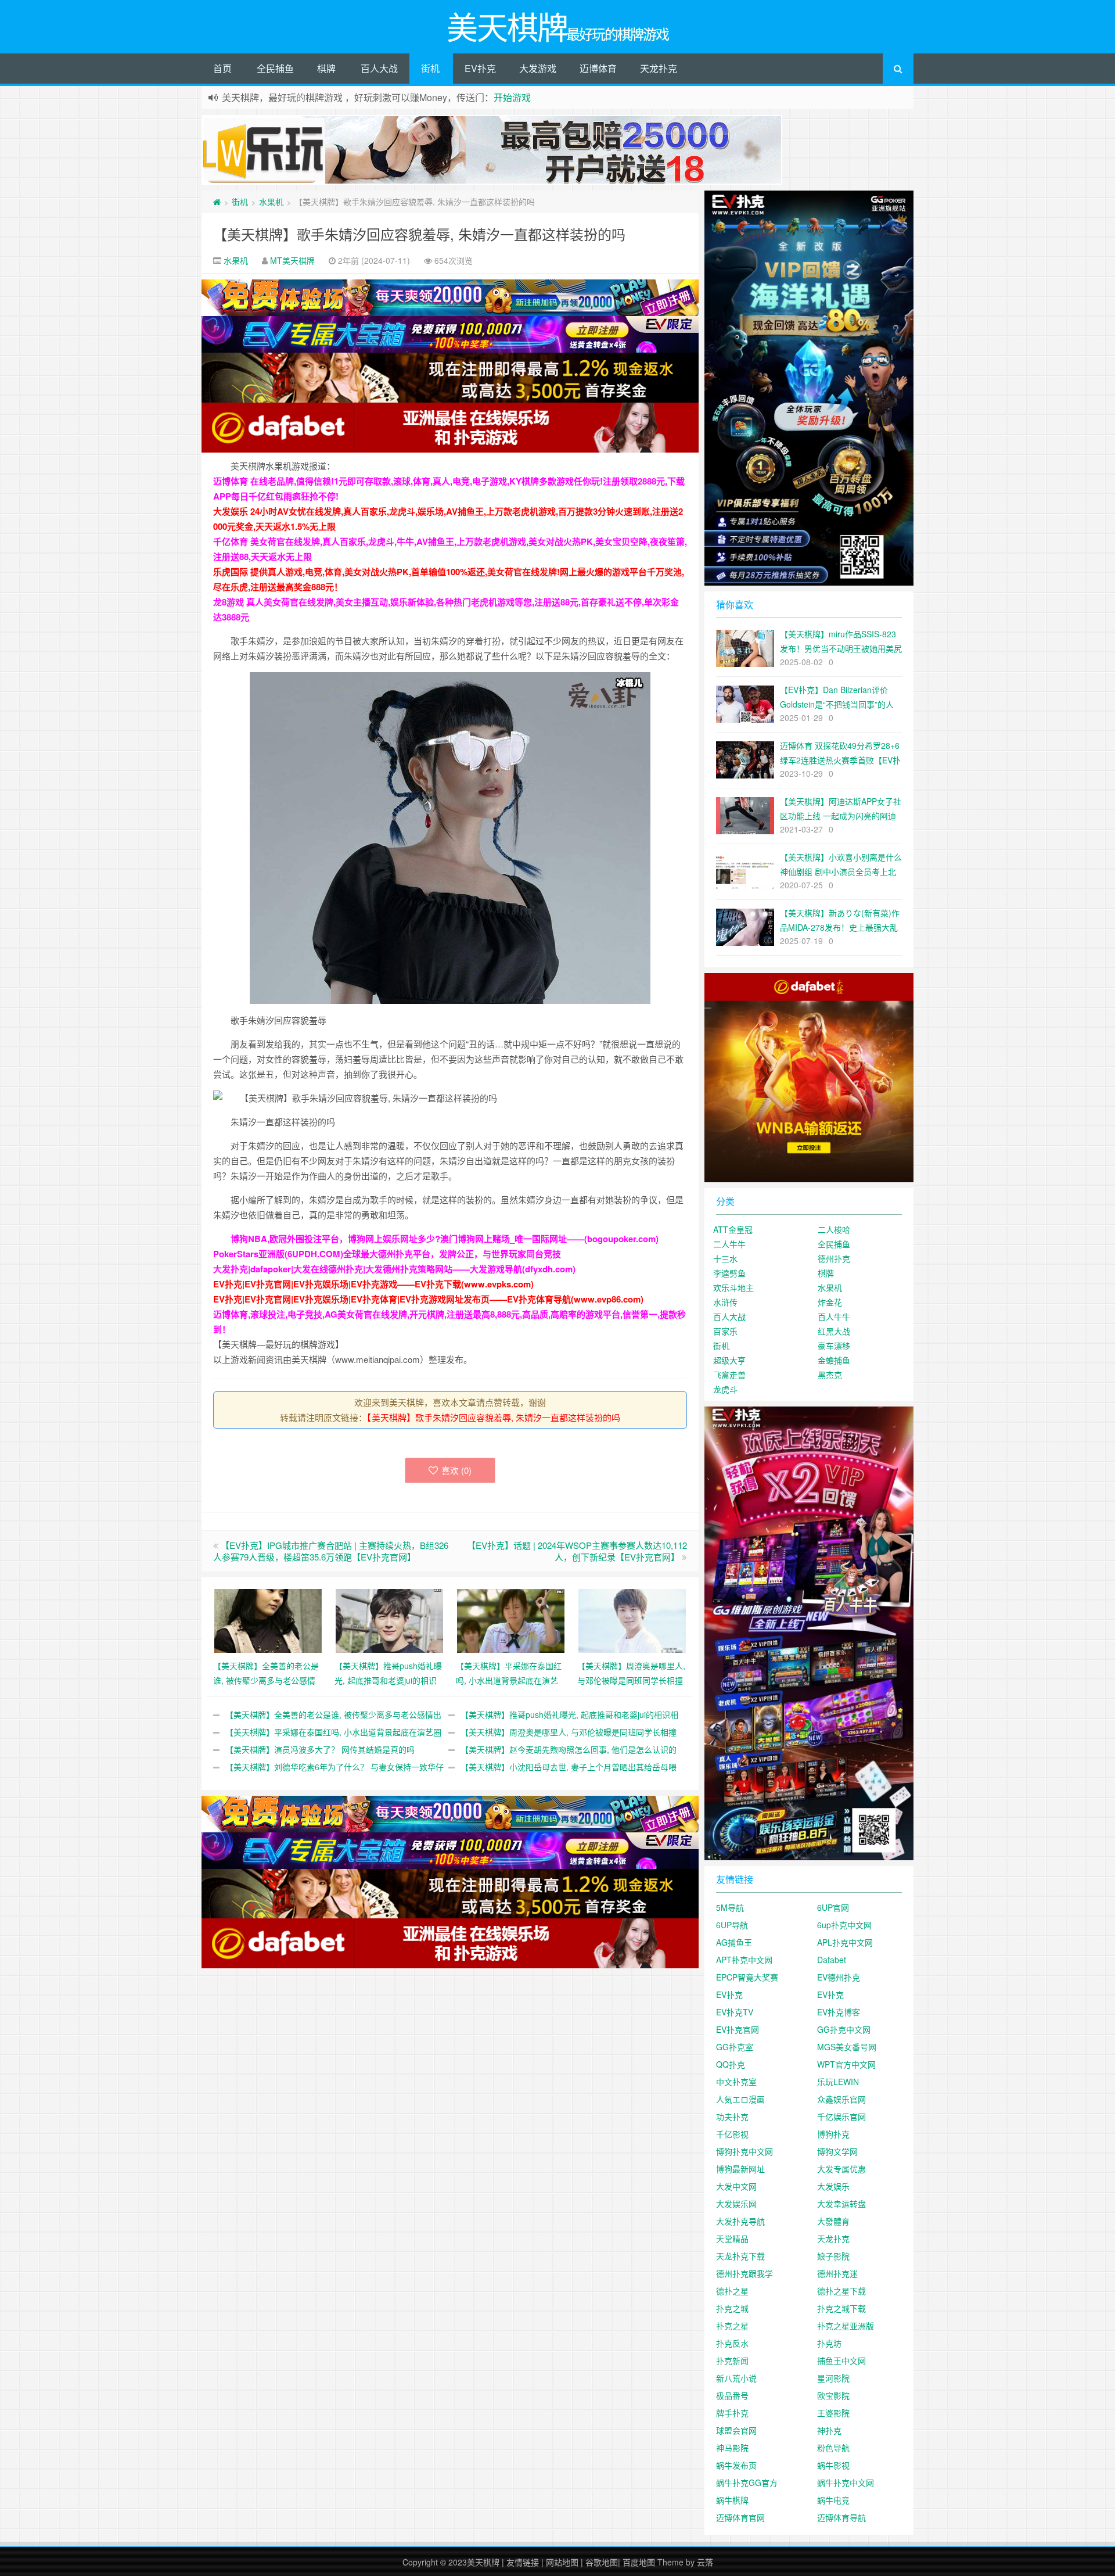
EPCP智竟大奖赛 (747, 1977)
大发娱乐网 (736, 2204)
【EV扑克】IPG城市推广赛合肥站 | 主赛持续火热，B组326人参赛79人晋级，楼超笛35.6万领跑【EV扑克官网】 (331, 1551)
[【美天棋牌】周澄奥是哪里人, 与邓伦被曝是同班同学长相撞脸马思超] (632, 1619)
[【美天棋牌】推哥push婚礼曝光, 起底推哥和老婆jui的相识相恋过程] (389, 1619)
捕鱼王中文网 (841, 2360)
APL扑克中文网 (845, 1942)
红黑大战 (834, 1331)
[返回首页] (217, 202)
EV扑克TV (735, 2012)
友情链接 (523, 2562)
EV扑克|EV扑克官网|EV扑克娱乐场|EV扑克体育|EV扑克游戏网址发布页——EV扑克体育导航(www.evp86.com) (428, 1299)
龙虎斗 (725, 1389)
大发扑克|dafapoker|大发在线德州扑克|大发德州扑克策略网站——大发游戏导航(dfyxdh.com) (394, 1269)
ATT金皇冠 (733, 1229)
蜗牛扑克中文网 (846, 2482)
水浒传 (725, 1302)
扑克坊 (829, 2343)
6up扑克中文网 (844, 1925)
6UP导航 (732, 1925)
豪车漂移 (834, 1346)
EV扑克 (480, 68)
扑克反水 (732, 2343)
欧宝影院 (833, 2395)
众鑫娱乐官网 (841, 2099)
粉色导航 (833, 2448)
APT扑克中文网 (744, 1960)
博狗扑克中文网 (744, 2151)
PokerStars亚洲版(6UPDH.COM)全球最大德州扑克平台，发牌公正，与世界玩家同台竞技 (387, 1254)
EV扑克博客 (839, 2012)
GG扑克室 (735, 2047)
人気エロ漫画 (740, 2099)
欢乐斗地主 (733, 1287)
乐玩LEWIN (838, 2082)
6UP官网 (833, 1907)
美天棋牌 (483, 2562)
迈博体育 (598, 68)
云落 (705, 2562)
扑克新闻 (732, 2360)
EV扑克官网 (738, 2029)
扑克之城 (732, 2308)
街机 (430, 68)
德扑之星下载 (841, 2291)
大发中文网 (736, 2186)
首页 (222, 68)
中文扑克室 (736, 2082)
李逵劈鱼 (729, 1273)
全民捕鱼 (275, 68)
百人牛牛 (834, 1316)
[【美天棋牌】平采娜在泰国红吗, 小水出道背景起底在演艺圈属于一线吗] (511, 1619)
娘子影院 (833, 2256)
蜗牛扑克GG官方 (747, 2482)
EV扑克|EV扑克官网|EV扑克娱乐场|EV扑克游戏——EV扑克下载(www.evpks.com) (373, 1284)
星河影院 (833, 2378)
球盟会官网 (736, 2430)
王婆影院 (833, 2413)
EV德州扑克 (839, 1977)
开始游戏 (512, 97)
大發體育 (833, 2221)
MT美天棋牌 (292, 260)
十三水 (725, 1258)
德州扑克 (834, 1258)
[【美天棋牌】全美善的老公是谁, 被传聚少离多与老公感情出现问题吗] (268, 1619)
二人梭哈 (834, 1229)
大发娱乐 (833, 2186)
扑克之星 (732, 2326)
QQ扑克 (731, 2064)
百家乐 (725, 1331)
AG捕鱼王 (734, 1942)
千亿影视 (732, 2134)
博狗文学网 (837, 2151)
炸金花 (830, 1302)
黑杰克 (830, 1375)
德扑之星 (732, 2291)
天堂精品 (732, 2238)
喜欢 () (456, 1470)
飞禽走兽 (729, 1375)
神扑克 (829, 2430)
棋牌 (326, 68)
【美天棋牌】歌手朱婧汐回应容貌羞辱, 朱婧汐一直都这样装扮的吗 (419, 234)
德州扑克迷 (837, 2273)
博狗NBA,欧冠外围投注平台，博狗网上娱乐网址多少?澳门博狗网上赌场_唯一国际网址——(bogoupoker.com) (445, 1239)
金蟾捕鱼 (834, 1360)
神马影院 (732, 2448)
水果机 (271, 202)
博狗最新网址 (740, 2169)
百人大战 (379, 68)
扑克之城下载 (841, 2308)
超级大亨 (729, 1360)
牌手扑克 (732, 2413)
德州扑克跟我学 (744, 2273)
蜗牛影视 (833, 2465)
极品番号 (732, 2395)
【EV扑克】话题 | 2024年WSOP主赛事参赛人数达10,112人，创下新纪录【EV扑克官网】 (577, 1551)
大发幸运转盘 (841, 2204)
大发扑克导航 (740, 2221)
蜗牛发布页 (736, 2465)
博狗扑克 (833, 2134)
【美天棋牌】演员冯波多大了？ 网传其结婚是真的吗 (320, 1749)
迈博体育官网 (740, 2517)
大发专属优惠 (841, 2169)
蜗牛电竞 (833, 2500)
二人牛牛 (729, 1244)
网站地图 (562, 2562)
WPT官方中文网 (846, 2064)
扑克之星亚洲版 (846, 2326)
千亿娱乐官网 (841, 2116)
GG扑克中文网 (844, 2029)
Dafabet (832, 1960)
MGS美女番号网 (847, 2047)
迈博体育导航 (841, 2517)
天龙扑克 (659, 68)
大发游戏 (538, 68)
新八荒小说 (736, 2378)
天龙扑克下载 (740, 2256)
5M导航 (730, 1907)
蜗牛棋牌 (732, 2500)
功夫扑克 (732, 2116)
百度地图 (639, 2562)
